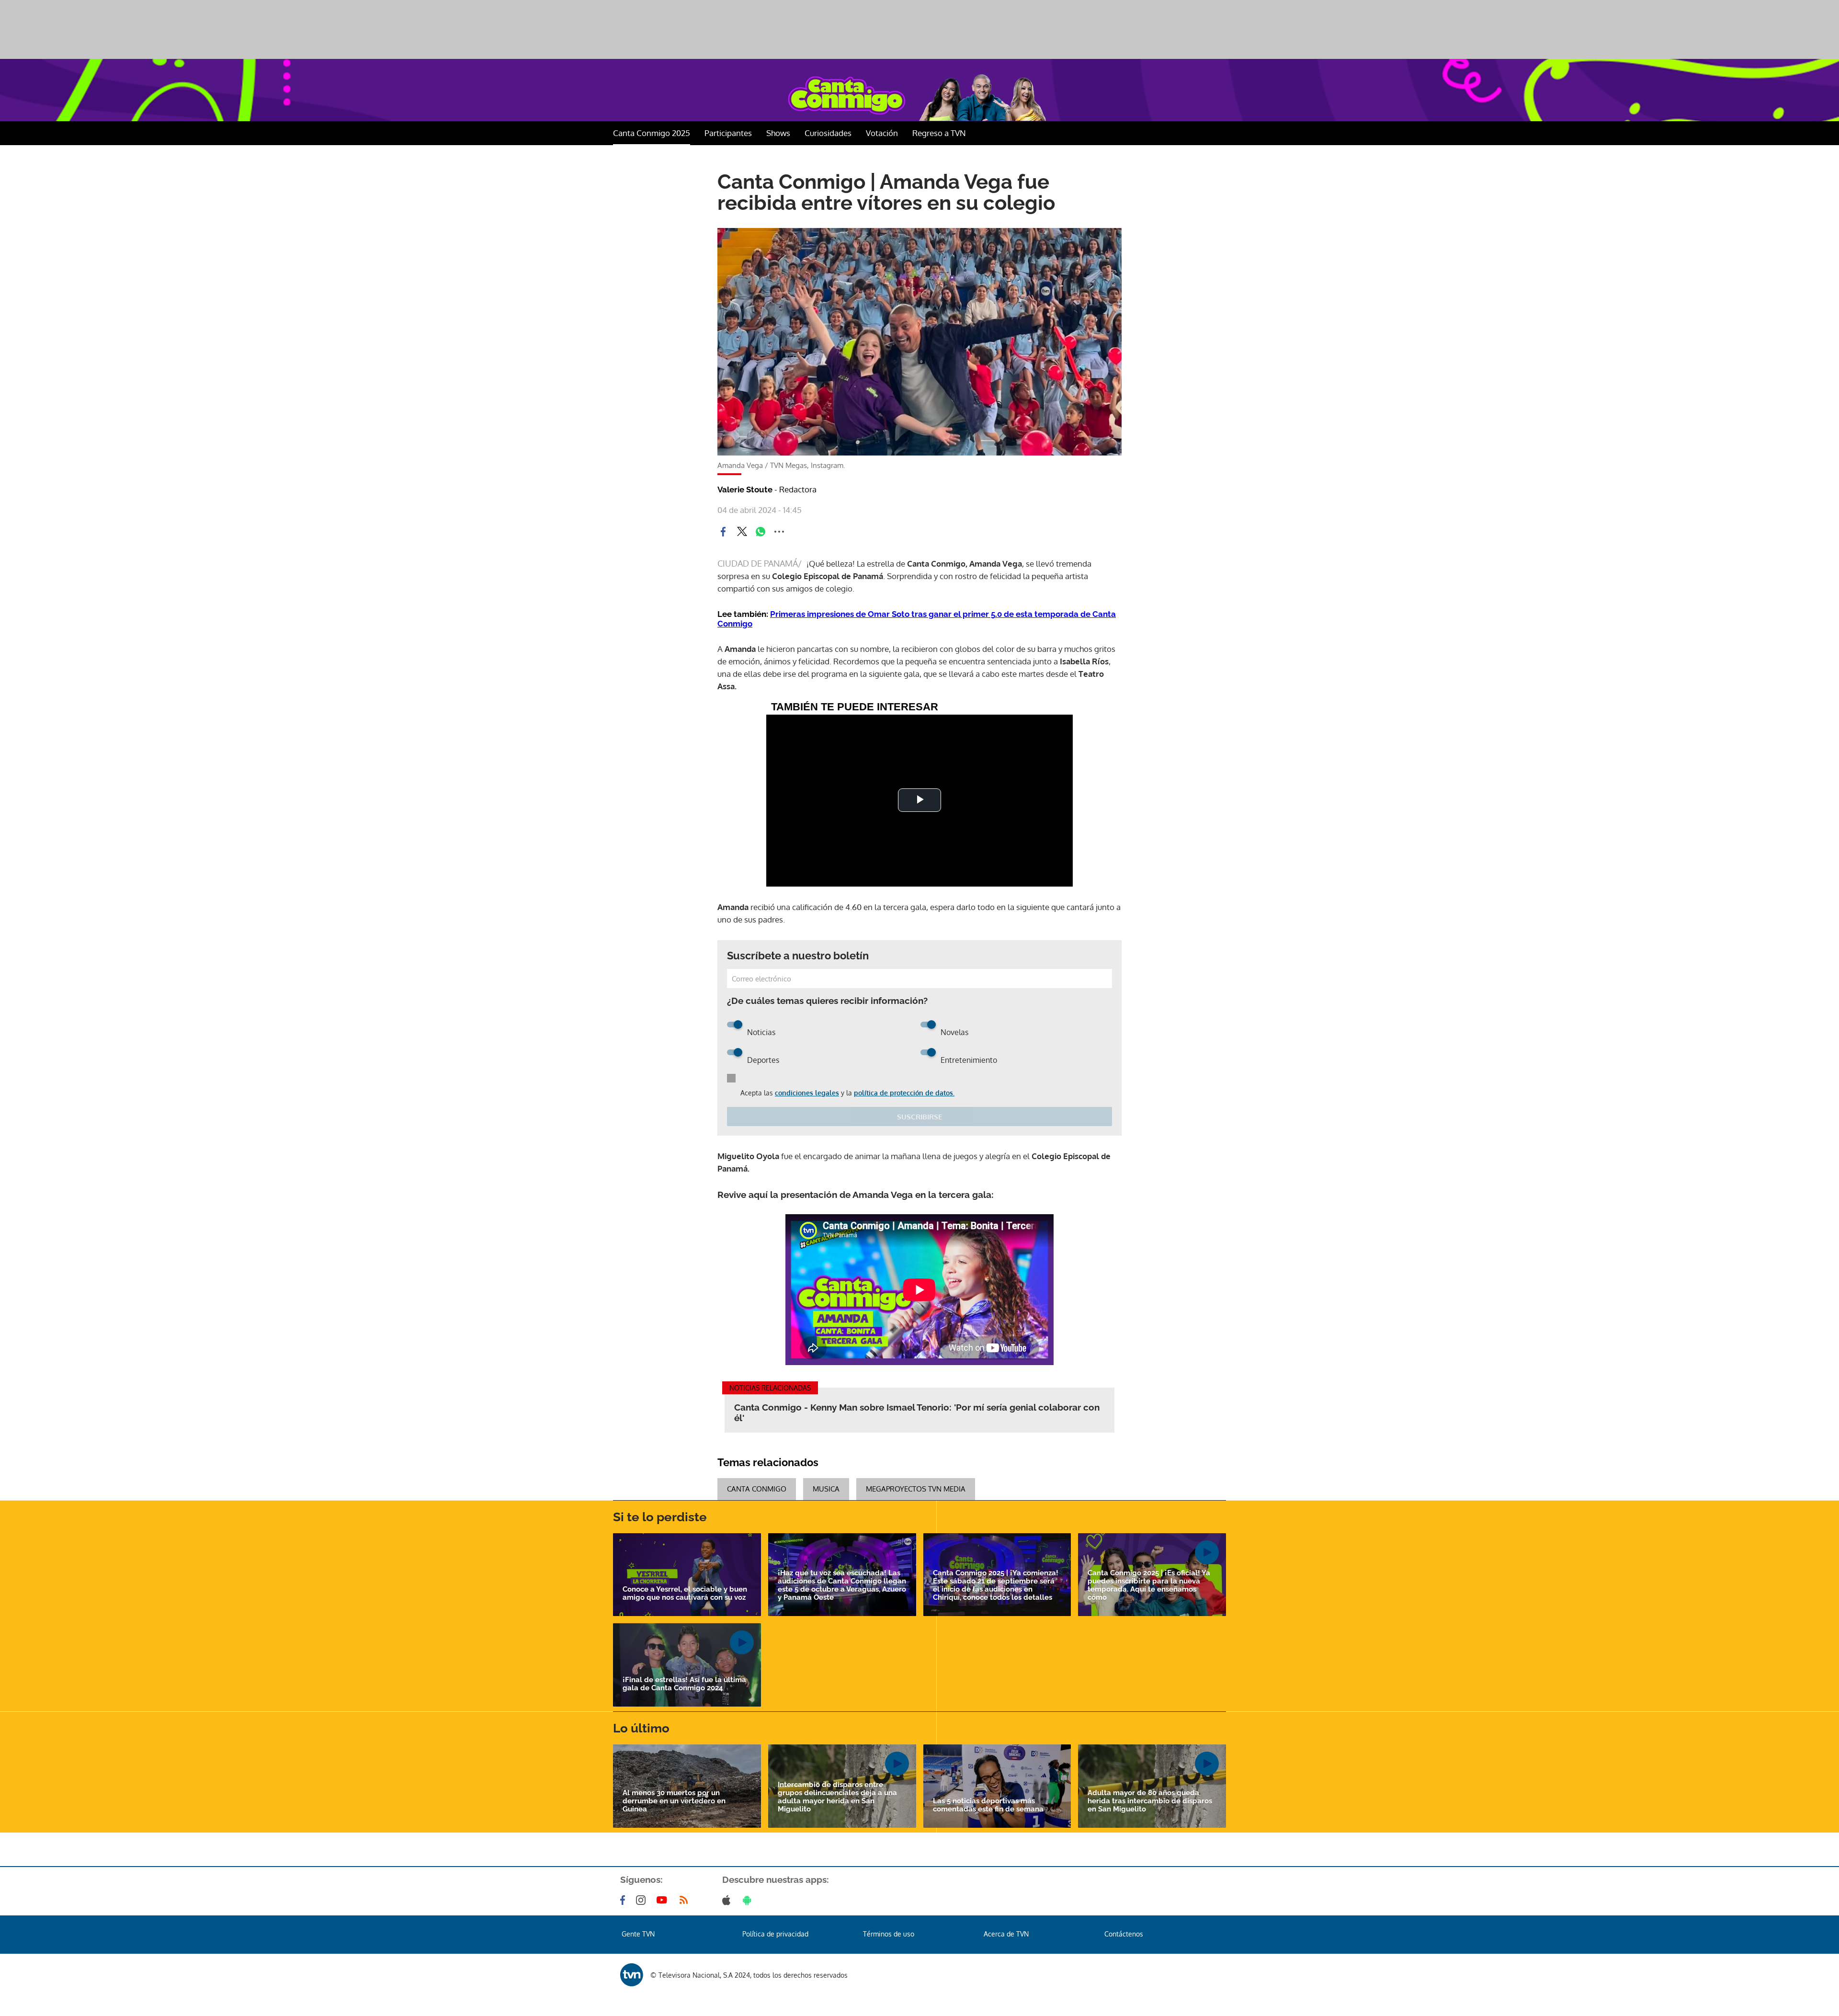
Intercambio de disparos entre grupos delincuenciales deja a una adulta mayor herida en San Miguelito (837, 1797)
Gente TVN (638, 1934)
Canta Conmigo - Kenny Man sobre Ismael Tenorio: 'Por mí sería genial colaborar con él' (917, 1412)
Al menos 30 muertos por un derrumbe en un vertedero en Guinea (674, 1801)
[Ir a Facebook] (624, 1900)
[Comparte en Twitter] (742, 532)
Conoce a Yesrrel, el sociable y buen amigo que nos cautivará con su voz (685, 1594)
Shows (778, 133)
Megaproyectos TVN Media (916, 1489)
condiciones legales (807, 1093)
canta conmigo (757, 1489)
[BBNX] (632, 1975)
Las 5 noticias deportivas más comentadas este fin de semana (988, 1805)
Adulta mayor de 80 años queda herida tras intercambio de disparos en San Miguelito (1150, 1801)
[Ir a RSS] (686, 1900)
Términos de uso (889, 1934)
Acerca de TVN (1006, 1934)
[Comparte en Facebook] (723, 532)
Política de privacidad (775, 1934)
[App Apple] (728, 1900)
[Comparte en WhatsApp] (761, 532)
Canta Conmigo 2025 (652, 133)
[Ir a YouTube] (664, 1900)
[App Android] (749, 1900)
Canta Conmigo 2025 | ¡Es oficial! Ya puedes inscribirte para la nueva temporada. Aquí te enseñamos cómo (1149, 1585)
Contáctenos (1124, 1934)
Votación (882, 133)
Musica (826, 1489)
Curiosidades (828, 133)
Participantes (728, 133)
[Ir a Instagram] (643, 1900)
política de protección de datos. (904, 1093)
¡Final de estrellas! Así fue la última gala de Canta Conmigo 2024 (684, 1684)
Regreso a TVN (939, 133)
